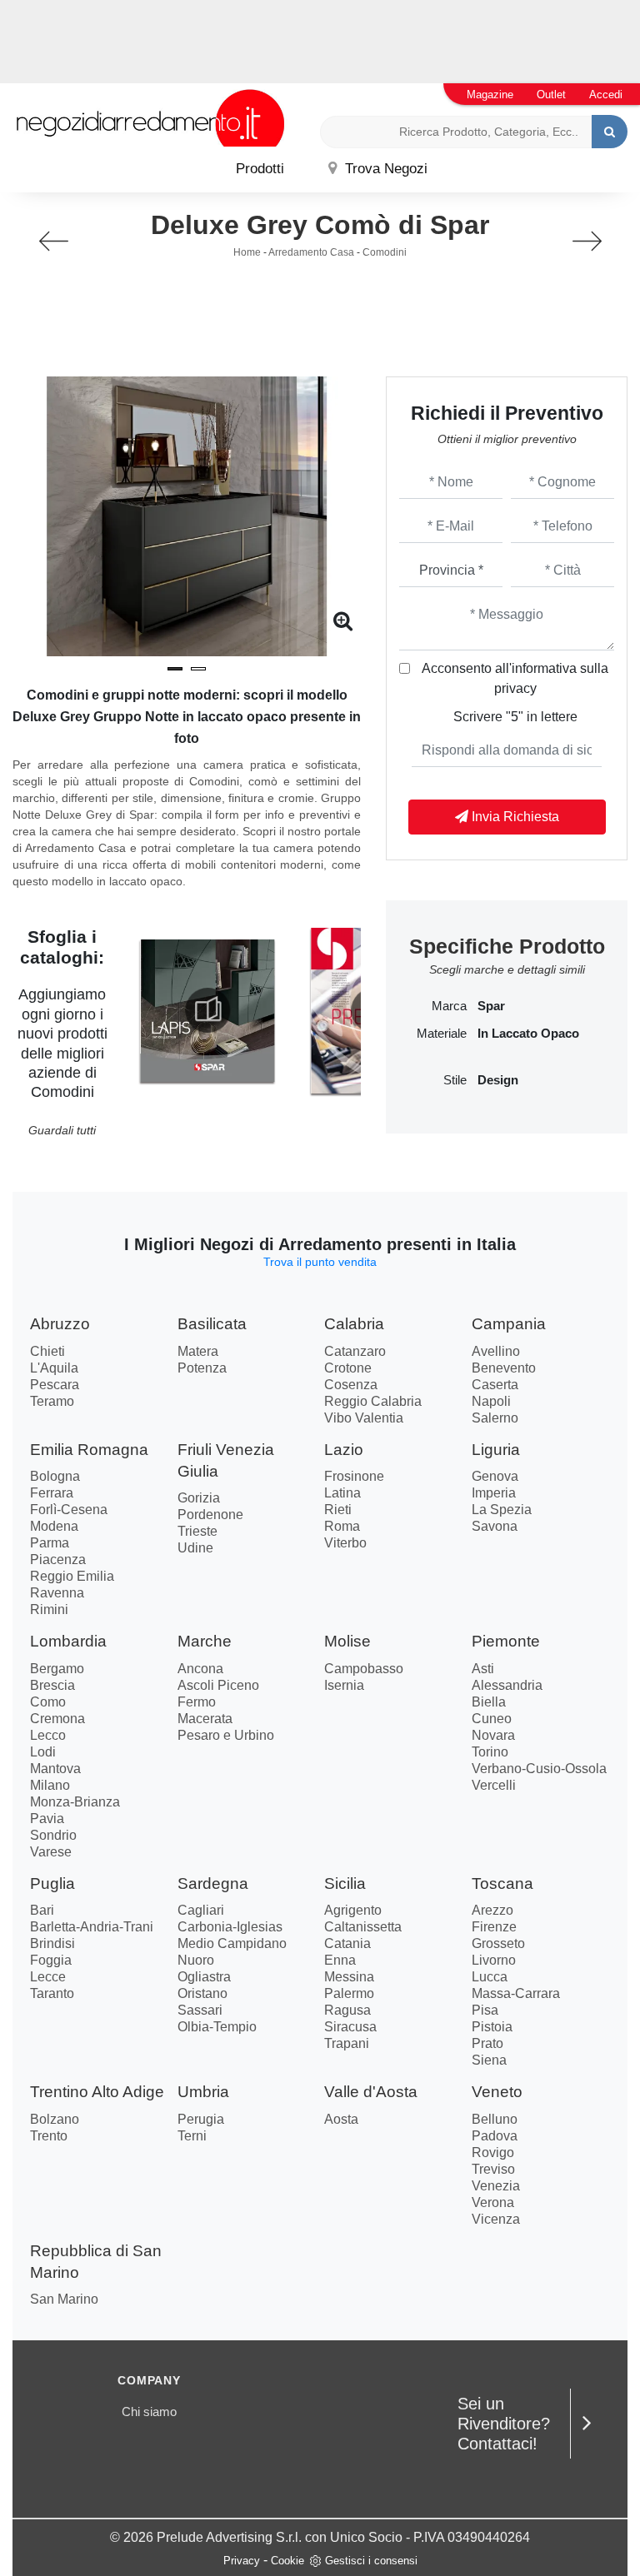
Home (247, 252)
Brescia (52, 1685)
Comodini (385, 252)
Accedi (606, 95)
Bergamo (57, 1669)
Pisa (485, 2010)
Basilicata (212, 1324)
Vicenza (496, 2219)
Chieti (47, 1351)
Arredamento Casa (311, 252)
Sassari (200, 2010)
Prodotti (260, 169)
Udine (195, 1548)
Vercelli (494, 1785)
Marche (205, 1641)
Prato (487, 2043)
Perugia (201, 2119)
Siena (489, 2060)
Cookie (287, 2561)
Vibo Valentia (364, 1418)
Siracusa (350, 2027)
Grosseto (498, 1943)
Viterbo (345, 1543)
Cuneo (492, 1719)
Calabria (354, 1324)
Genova (495, 1476)
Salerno (495, 1418)
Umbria (203, 2092)
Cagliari (201, 1910)
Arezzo (492, 1910)
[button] (175, 669)
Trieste (197, 1531)
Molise (347, 1641)
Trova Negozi (384, 169)
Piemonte (506, 1641)
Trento (49, 2136)
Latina (342, 1493)
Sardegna (213, 1883)
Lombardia (68, 1641)
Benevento (504, 1368)
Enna (340, 1960)
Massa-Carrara (516, 1993)
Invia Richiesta (514, 817)
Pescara (55, 1385)
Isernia (344, 1685)
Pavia (47, 1819)
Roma (342, 1526)
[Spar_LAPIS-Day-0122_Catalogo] (207, 1010)
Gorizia (199, 1498)
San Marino (64, 2299)
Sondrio (53, 1835)
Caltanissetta (363, 1927)
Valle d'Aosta (371, 2092)
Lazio (344, 1450)
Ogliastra (204, 1977)
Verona (493, 2202)
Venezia (496, 2186)
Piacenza (58, 1560)
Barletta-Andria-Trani (92, 1927)
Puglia (52, 1883)
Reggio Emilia (72, 1576)
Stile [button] (455, 1080)
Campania (509, 1324)
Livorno (494, 1960)
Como (48, 1702)
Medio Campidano (232, 1943)
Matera (198, 1351)
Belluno (495, 2119)
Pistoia (492, 2027)
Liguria (496, 1450)
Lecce (48, 1977)
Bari (42, 1910)
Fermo (197, 1702)
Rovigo (493, 2152)
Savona (495, 1526)
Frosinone (354, 1476)
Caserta (495, 1385)
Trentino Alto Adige (97, 2092)
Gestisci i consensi (371, 2561)
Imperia (494, 1493)
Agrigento (353, 1910)
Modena (54, 1526)
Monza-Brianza (75, 1802)
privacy (515, 688)
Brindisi (52, 1943)
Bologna (55, 1476)
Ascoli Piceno (218, 1685)
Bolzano (55, 2119)
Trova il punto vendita (320, 1262)
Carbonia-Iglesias (230, 1927)
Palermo (349, 1993)
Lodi (43, 1752)
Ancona (200, 1669)
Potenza (202, 1368)
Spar (491, 1006)
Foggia (51, 1960)
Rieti (338, 1510)
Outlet (551, 95)
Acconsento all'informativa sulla (515, 678)
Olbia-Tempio (217, 2027)
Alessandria (507, 1685)
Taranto (52, 1993)
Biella (489, 1702)
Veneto (497, 2092)
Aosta (341, 2119)
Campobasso (364, 1669)
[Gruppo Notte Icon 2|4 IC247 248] (587, 241)
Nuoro (196, 1960)
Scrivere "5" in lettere (515, 717)
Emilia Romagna (89, 1450)
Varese (51, 1852)
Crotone (348, 1368)
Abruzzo (60, 1324)
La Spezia (502, 1510)
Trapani (347, 2043)
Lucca (490, 1977)
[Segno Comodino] (53, 241)
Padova (495, 2136)
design (498, 1080)
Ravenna (57, 1593)
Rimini (49, 1609)
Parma (50, 1543)
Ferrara (52, 1493)
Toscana (502, 1883)
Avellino (496, 1351)
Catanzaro (355, 1351)
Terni (192, 2136)
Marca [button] (449, 1006)
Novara (493, 1735)
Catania (347, 1943)
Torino (490, 1752)
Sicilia (345, 1883)
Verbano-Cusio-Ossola (539, 1769)
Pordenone (210, 1515)
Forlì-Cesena (69, 1510)
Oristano (202, 1993)
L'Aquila (54, 1368)
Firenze (494, 1927)
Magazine (490, 95)
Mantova (55, 1769)
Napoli (491, 1401)
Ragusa (347, 2010)
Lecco (48, 1735)
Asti (483, 1669)
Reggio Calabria (373, 1401)
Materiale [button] (442, 1034)
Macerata (205, 1719)
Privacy (242, 2561)
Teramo (52, 1401)
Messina (349, 1977)
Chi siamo (149, 2412)
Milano (50, 1785)
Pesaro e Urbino (226, 1735)
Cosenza (351, 1385)
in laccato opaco (528, 1034)
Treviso (493, 2169)
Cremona (57, 1719)
